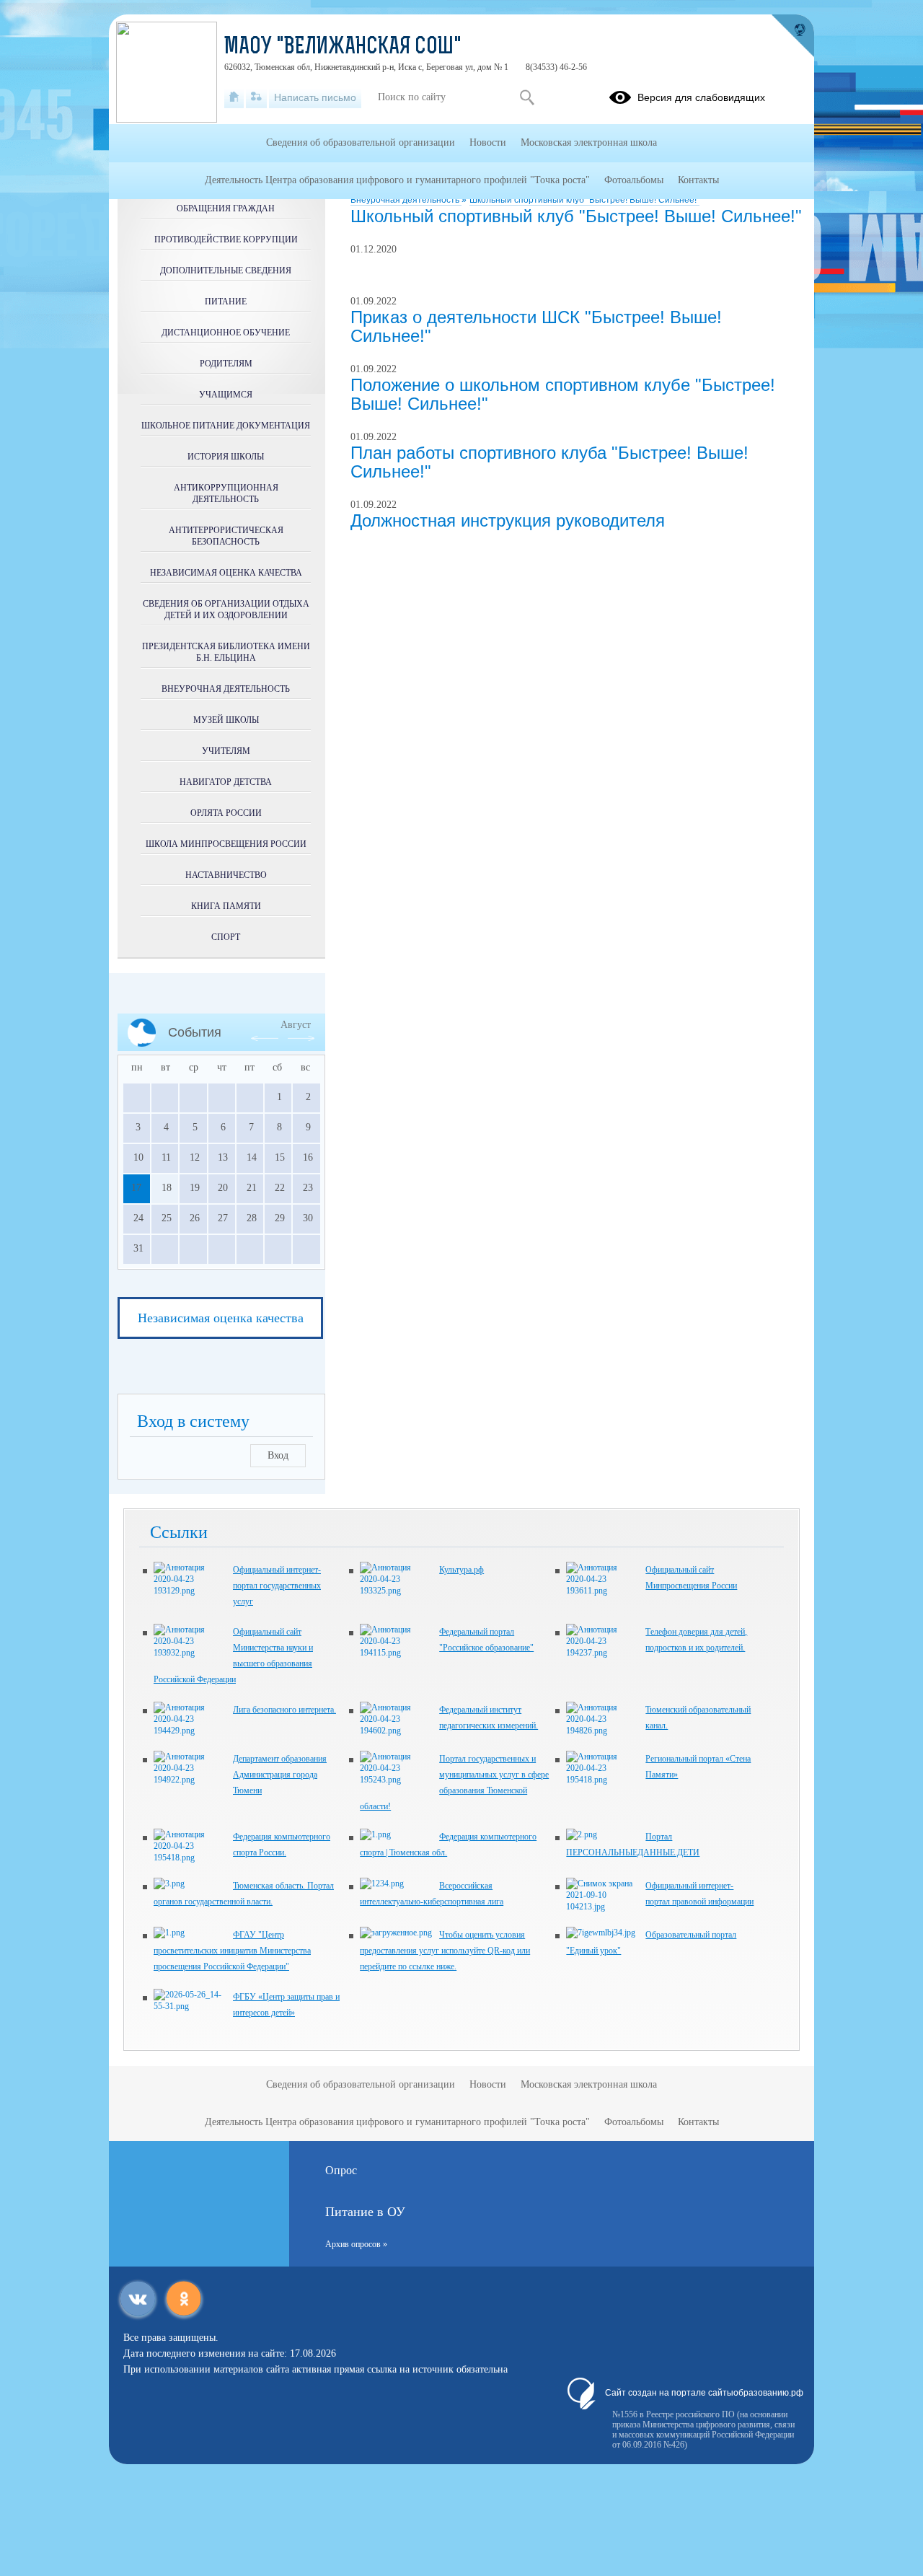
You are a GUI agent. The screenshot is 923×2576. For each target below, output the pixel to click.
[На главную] (234, 97)
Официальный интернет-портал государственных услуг (277, 1586)
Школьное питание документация (226, 426)
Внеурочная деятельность (406, 200)
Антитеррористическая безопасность (226, 536)
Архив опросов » (356, 2244)
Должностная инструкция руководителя (508, 520)
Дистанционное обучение (226, 333)
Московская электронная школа (589, 142)
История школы (226, 457)
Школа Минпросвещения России (226, 844)
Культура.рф (461, 1570)
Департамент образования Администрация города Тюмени (280, 1775)
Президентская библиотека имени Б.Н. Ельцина (226, 652)
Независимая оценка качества (226, 573)
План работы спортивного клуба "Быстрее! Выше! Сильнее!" (549, 462)
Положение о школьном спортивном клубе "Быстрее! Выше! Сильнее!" (563, 394)
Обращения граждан (226, 208)
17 (136, 1188)
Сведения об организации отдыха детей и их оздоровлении (226, 610)
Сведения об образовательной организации (361, 142)
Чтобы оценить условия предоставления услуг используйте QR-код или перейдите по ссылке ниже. (445, 1951)
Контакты (698, 180)
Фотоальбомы (634, 180)
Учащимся (226, 395)
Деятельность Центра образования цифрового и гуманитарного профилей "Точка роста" (397, 180)
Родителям (226, 364)
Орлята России (226, 813)
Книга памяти (226, 906)
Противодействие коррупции (226, 239)
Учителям (226, 751)
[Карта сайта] (256, 97)
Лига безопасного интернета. (284, 1710)
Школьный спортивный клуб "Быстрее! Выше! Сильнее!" (584, 200)
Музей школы (226, 720)
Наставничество (226, 875)
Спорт (226, 937)
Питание (226, 302)
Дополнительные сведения (226, 271)
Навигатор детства (226, 782)
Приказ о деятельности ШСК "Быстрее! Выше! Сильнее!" (536, 326)
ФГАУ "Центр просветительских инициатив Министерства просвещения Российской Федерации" (232, 1951)
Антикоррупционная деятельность (226, 493)
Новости (488, 142)
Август (296, 1025)
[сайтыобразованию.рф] (792, 36)
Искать (527, 97)
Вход (278, 1455)
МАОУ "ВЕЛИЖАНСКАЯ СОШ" (343, 48)
